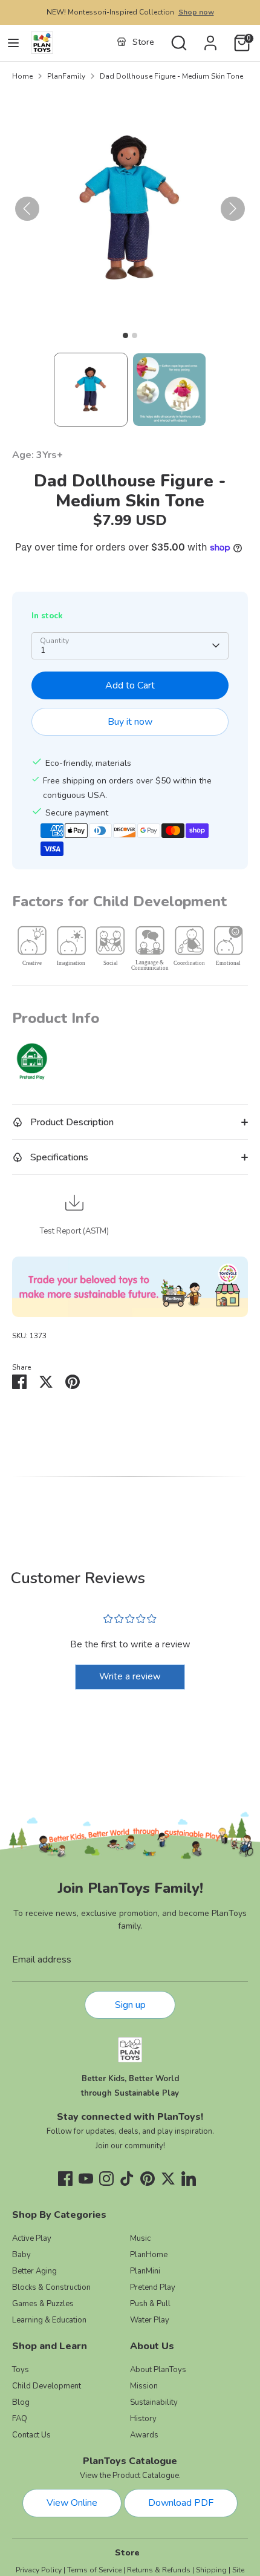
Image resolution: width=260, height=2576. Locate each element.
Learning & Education (49, 2320)
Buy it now (130, 722)
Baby (21, 2255)
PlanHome (149, 2255)
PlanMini (145, 2271)
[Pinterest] (148, 2179)
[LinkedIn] (189, 2179)
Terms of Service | (96, 2570)
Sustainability (154, 2402)
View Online (72, 2503)
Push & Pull (150, 2304)
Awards (144, 2435)
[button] (91, 390)
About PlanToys (158, 2370)
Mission (144, 2386)
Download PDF (181, 2503)
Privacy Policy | (41, 2570)
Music (140, 2238)
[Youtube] (86, 2179)
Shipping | (213, 2570)
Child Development (47, 2386)
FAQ (20, 2419)
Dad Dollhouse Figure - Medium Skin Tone (171, 76)
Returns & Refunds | (161, 2570)
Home (22, 76)
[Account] (210, 38)
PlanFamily (66, 76)
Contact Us (31, 2435)
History (143, 2419)
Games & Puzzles (43, 2304)
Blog (21, 2402)
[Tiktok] (127, 2179)
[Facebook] (65, 2179)
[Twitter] (168, 2179)
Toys (21, 2370)
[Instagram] (106, 2179)
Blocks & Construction (51, 2287)
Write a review (130, 1676)
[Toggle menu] (13, 43)
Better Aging (34, 2271)
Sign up (130, 2005)
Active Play (32, 2238)
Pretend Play (153, 2287)
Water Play (150, 2320)
